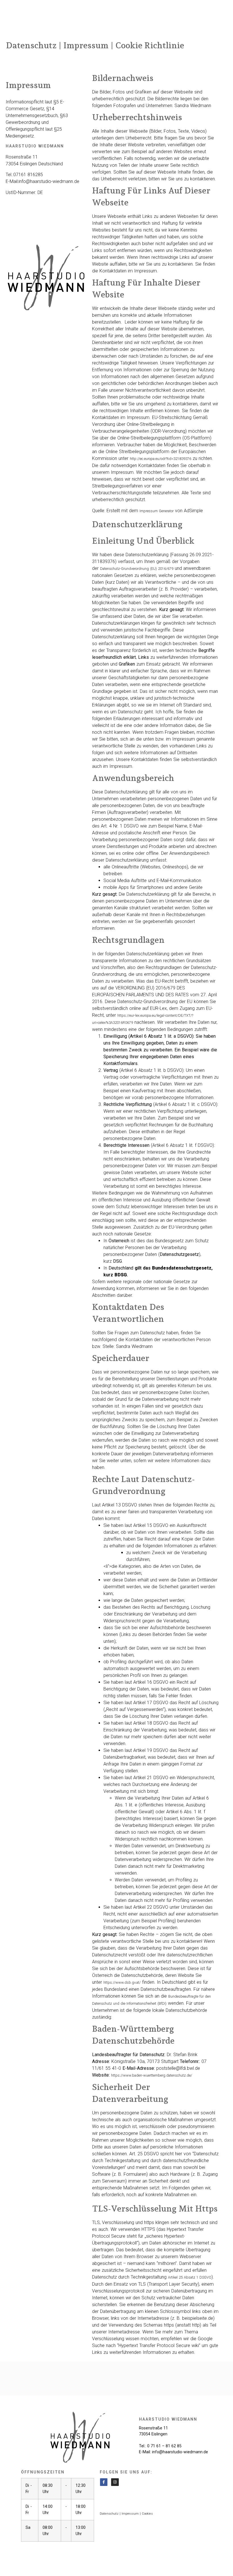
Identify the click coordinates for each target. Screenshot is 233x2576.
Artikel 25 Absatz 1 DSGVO (190, 2277)
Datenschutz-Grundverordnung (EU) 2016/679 (137, 569)
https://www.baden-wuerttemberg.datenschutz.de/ (152, 2075)
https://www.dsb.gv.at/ (122, 1982)
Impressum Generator (157, 511)
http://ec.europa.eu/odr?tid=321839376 (161, 459)
